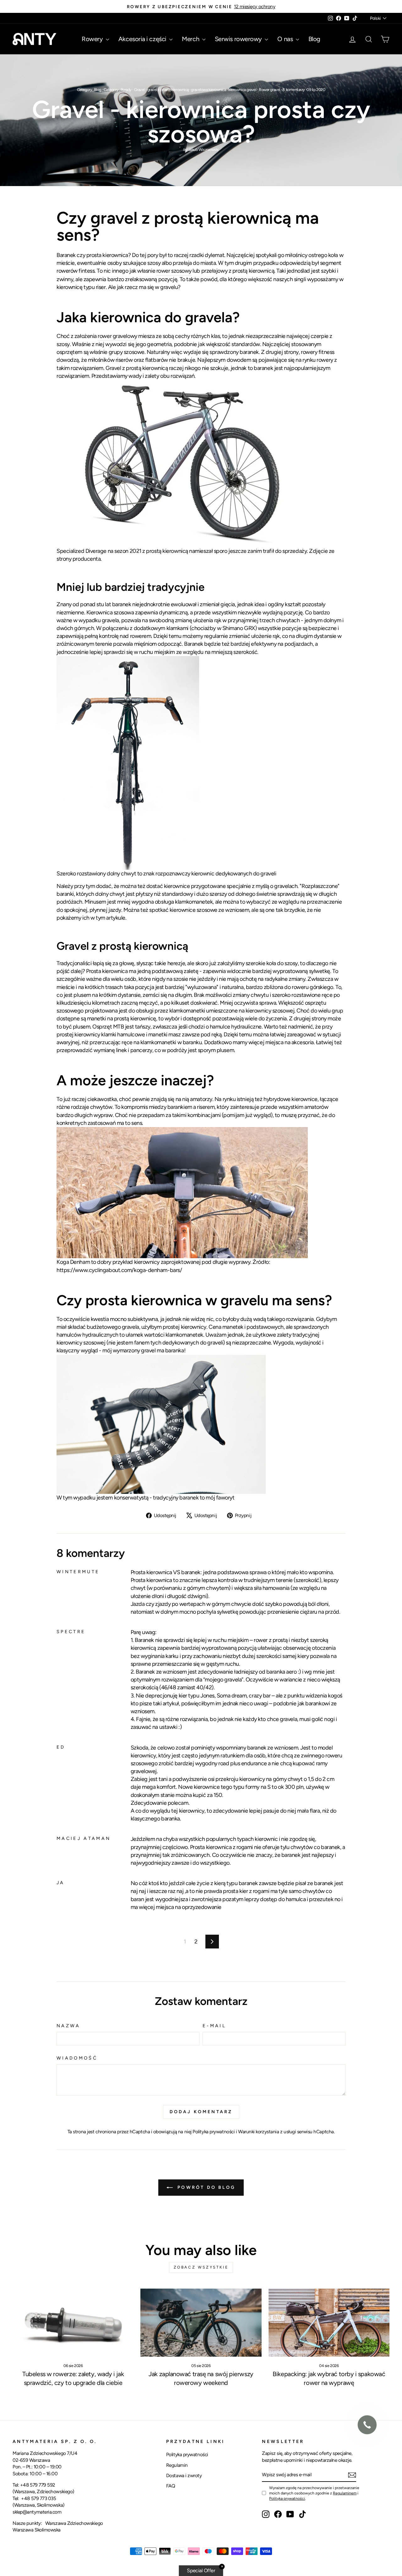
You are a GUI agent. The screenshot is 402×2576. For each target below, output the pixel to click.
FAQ (171, 2486)
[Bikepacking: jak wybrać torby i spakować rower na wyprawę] (329, 2323)
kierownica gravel (242, 90)
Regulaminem (345, 2493)
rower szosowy (174, 271)
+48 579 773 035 (38, 2498)
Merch (191, 39)
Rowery (93, 39)
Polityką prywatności (287, 2498)
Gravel (139, 90)
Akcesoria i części (143, 39)
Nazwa (68, 2026)
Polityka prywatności (214, 2132)
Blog (314, 39)
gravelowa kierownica (208, 90)
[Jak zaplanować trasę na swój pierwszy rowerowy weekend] (201, 2323)
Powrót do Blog (205, 2187)
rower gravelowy (117, 336)
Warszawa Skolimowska (37, 2530)
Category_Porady (118, 90)
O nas (286, 39)
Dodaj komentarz (201, 2112)
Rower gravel (269, 90)
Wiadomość (77, 2058)
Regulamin (177, 2465)
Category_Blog (89, 90)
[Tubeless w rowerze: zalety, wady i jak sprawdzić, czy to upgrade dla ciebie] (73, 2323)
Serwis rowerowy (239, 39)
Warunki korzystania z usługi (268, 2132)
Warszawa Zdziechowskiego (74, 2523)
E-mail (214, 2026)
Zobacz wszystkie (201, 2267)
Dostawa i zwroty (184, 2475)
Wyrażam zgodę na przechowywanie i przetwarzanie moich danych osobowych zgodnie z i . (314, 2493)
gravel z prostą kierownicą (168, 90)
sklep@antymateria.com (37, 2512)
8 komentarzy (294, 90)
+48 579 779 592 (38, 2485)
